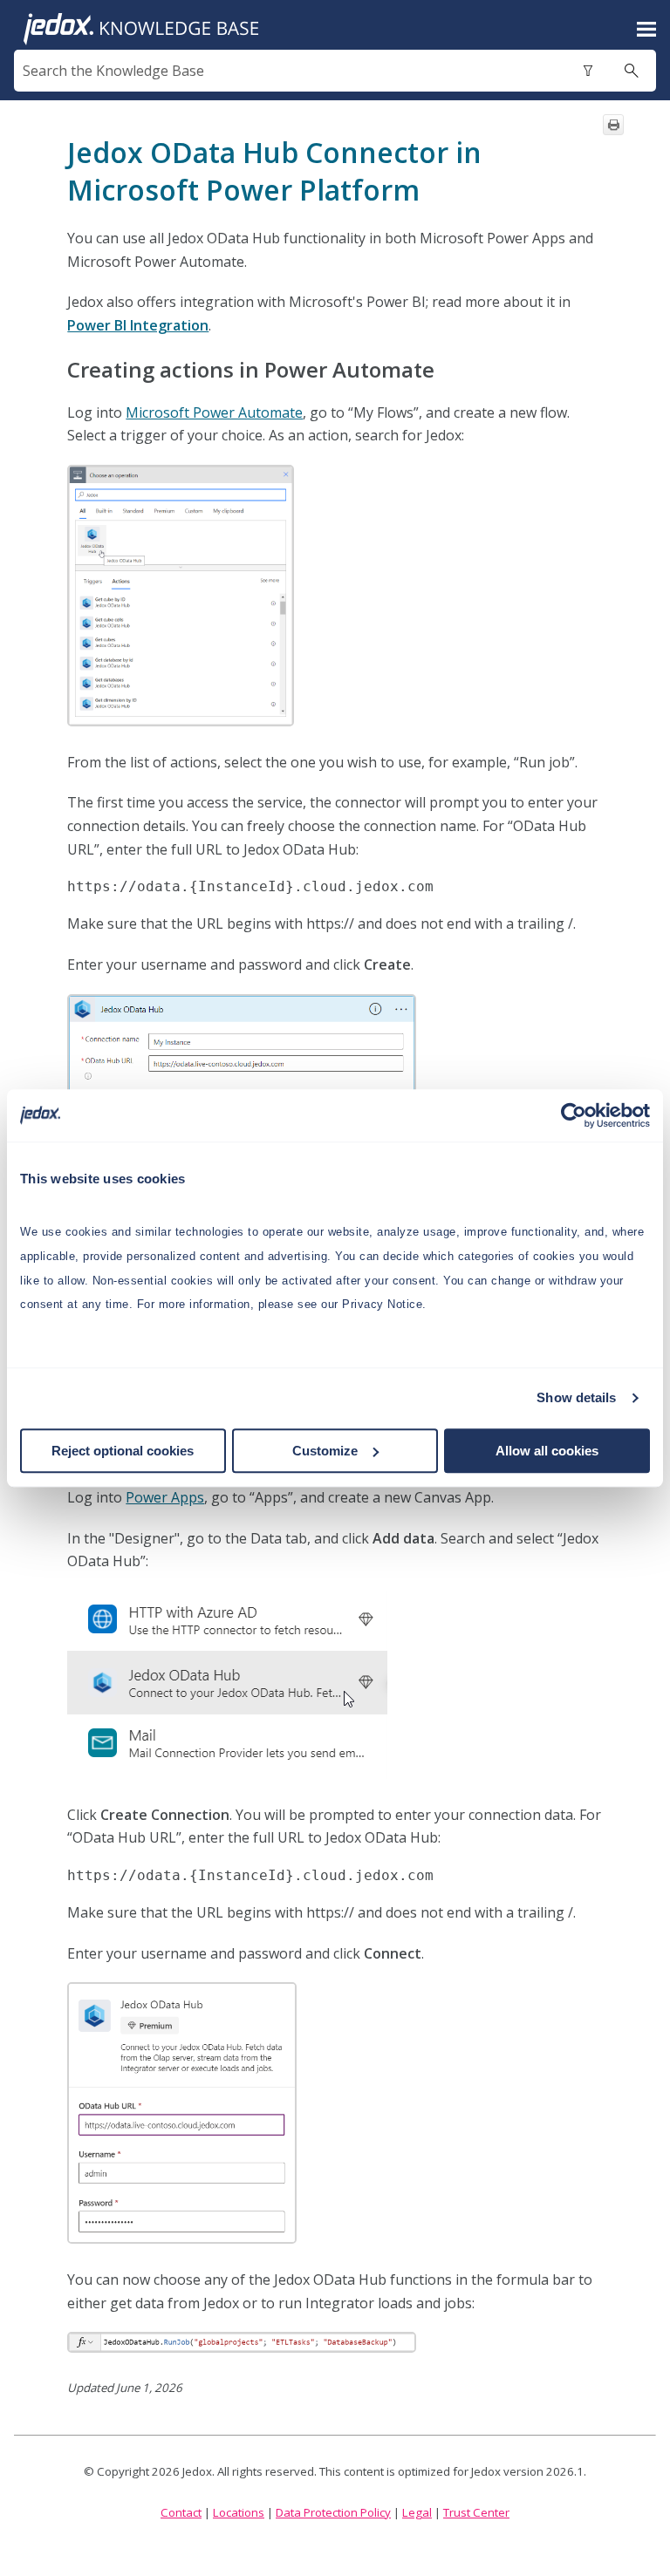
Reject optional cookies (123, 1451)
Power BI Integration (138, 325)
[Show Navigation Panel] (646, 30)
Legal (417, 2512)
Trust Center (476, 2512)
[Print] (613, 125)
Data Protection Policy (333, 2512)
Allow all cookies (547, 1451)
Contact (181, 2512)
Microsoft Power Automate (214, 412)
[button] (588, 71)
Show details (576, 1397)
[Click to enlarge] (181, 596)
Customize (325, 1451)
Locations (239, 2512)
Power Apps (165, 1497)
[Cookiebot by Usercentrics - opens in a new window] (574, 1115)
